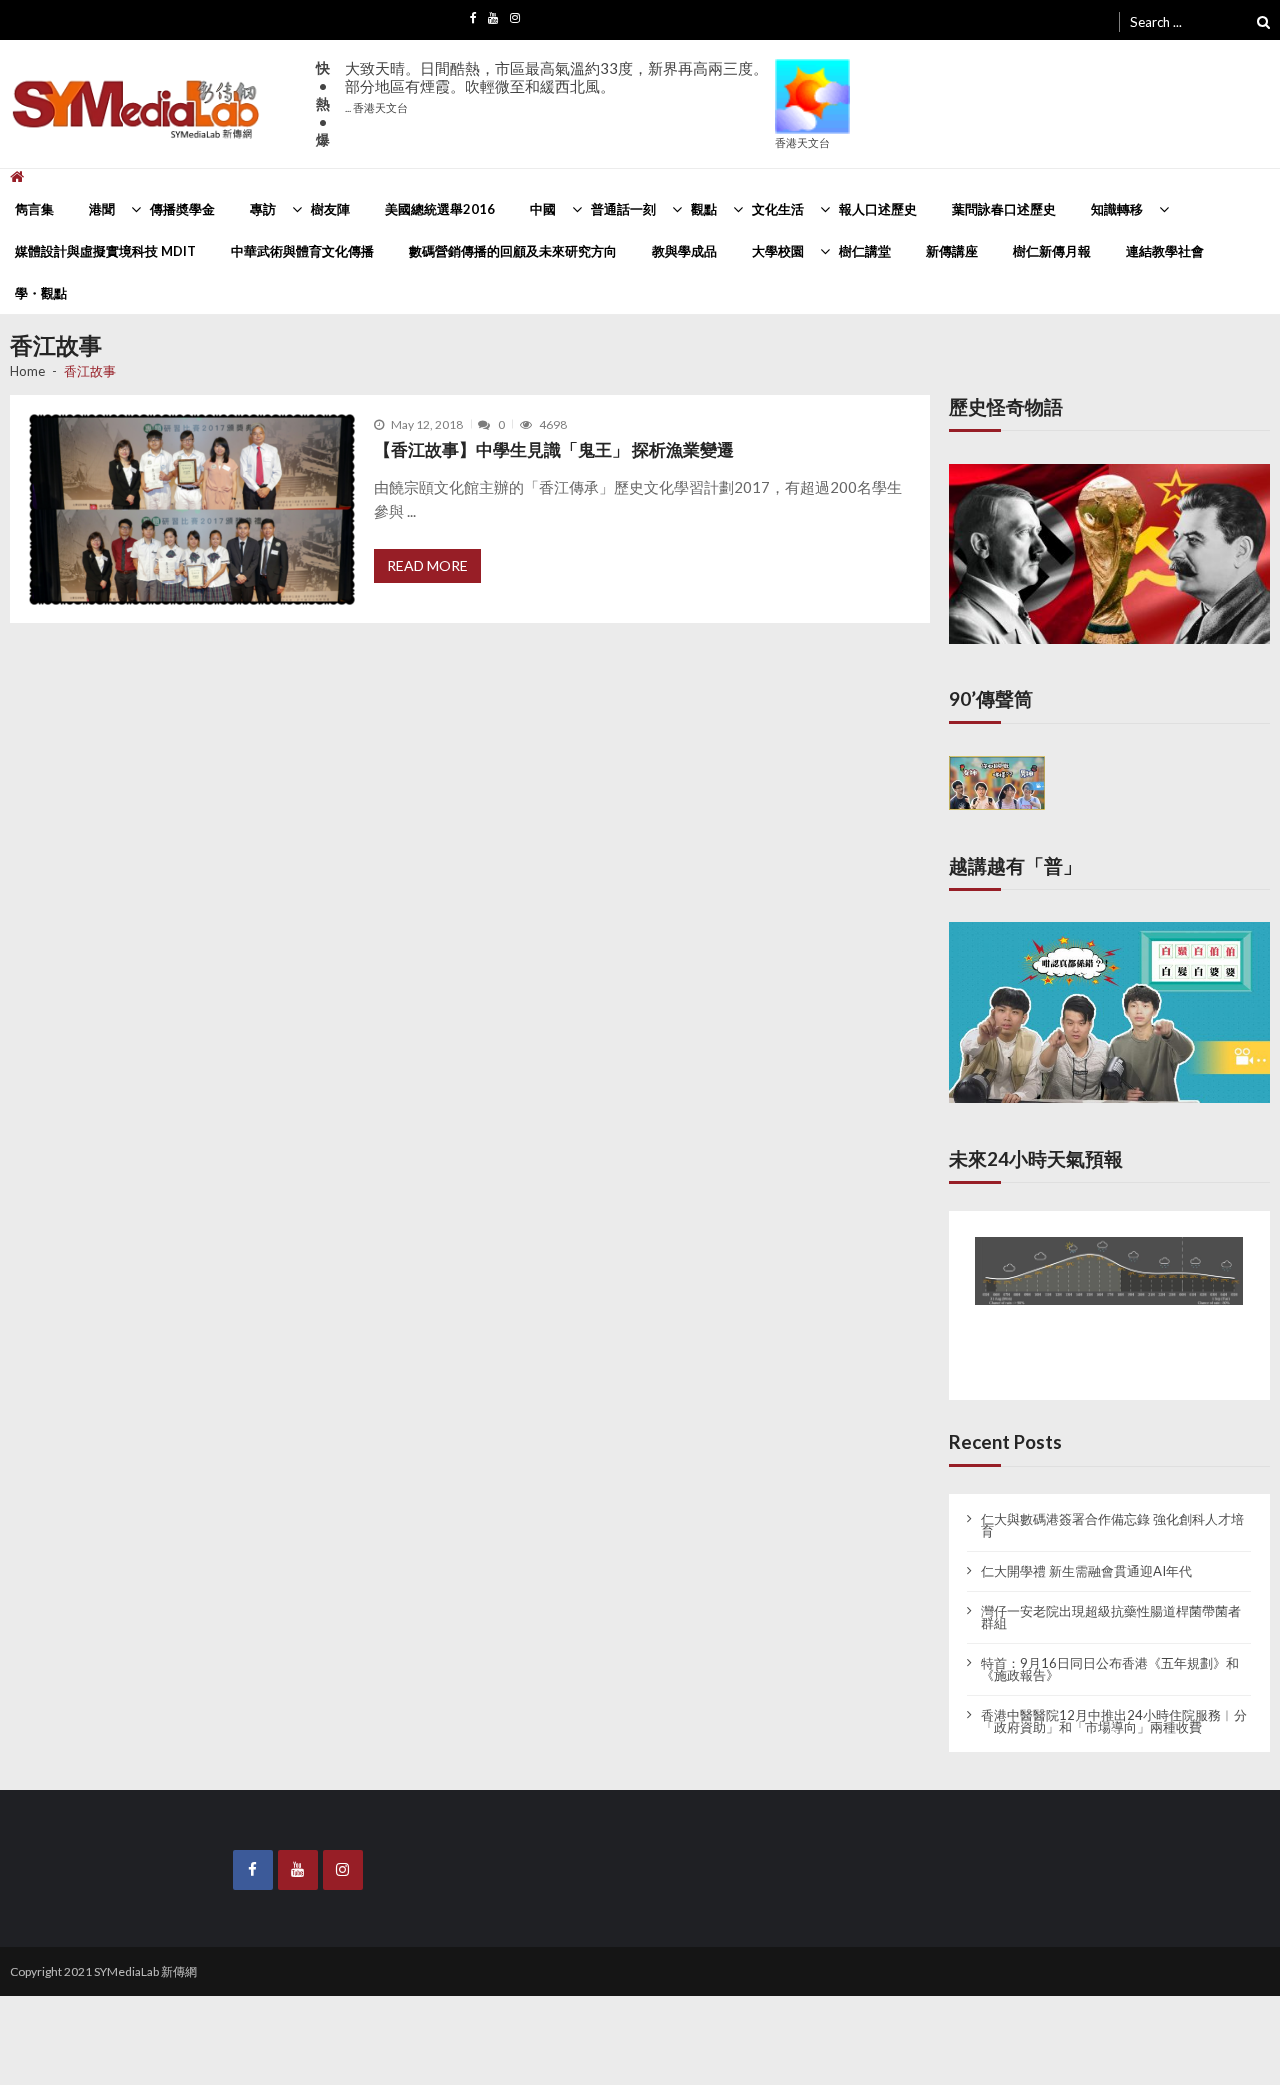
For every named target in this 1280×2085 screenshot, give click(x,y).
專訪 (263, 209)
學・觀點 (41, 293)
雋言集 (34, 209)
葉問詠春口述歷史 (1004, 209)
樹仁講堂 (865, 251)
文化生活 (778, 209)
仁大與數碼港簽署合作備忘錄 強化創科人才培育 (1112, 1509)
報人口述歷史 (878, 209)
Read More (427, 565)
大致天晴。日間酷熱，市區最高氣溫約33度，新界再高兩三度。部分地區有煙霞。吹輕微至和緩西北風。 (556, 86)
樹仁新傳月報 (1052, 251)
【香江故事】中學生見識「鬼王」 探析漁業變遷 (554, 449)
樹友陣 (330, 209)
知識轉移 (1117, 209)
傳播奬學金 (182, 209)
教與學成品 (684, 251)
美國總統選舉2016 (440, 209)
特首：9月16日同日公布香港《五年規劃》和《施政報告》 (1110, 1653)
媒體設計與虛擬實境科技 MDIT (105, 251)
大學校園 (778, 251)
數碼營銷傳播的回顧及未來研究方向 (513, 251)
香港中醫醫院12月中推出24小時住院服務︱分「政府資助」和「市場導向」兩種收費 (1114, 1705)
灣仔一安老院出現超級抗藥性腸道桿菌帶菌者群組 (1111, 1601)
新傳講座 (952, 251)
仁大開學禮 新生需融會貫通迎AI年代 (1086, 1555)
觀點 (704, 209)
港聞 (102, 209)
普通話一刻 (623, 209)
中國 (543, 209)
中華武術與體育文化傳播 (302, 251)
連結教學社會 (1165, 251)
